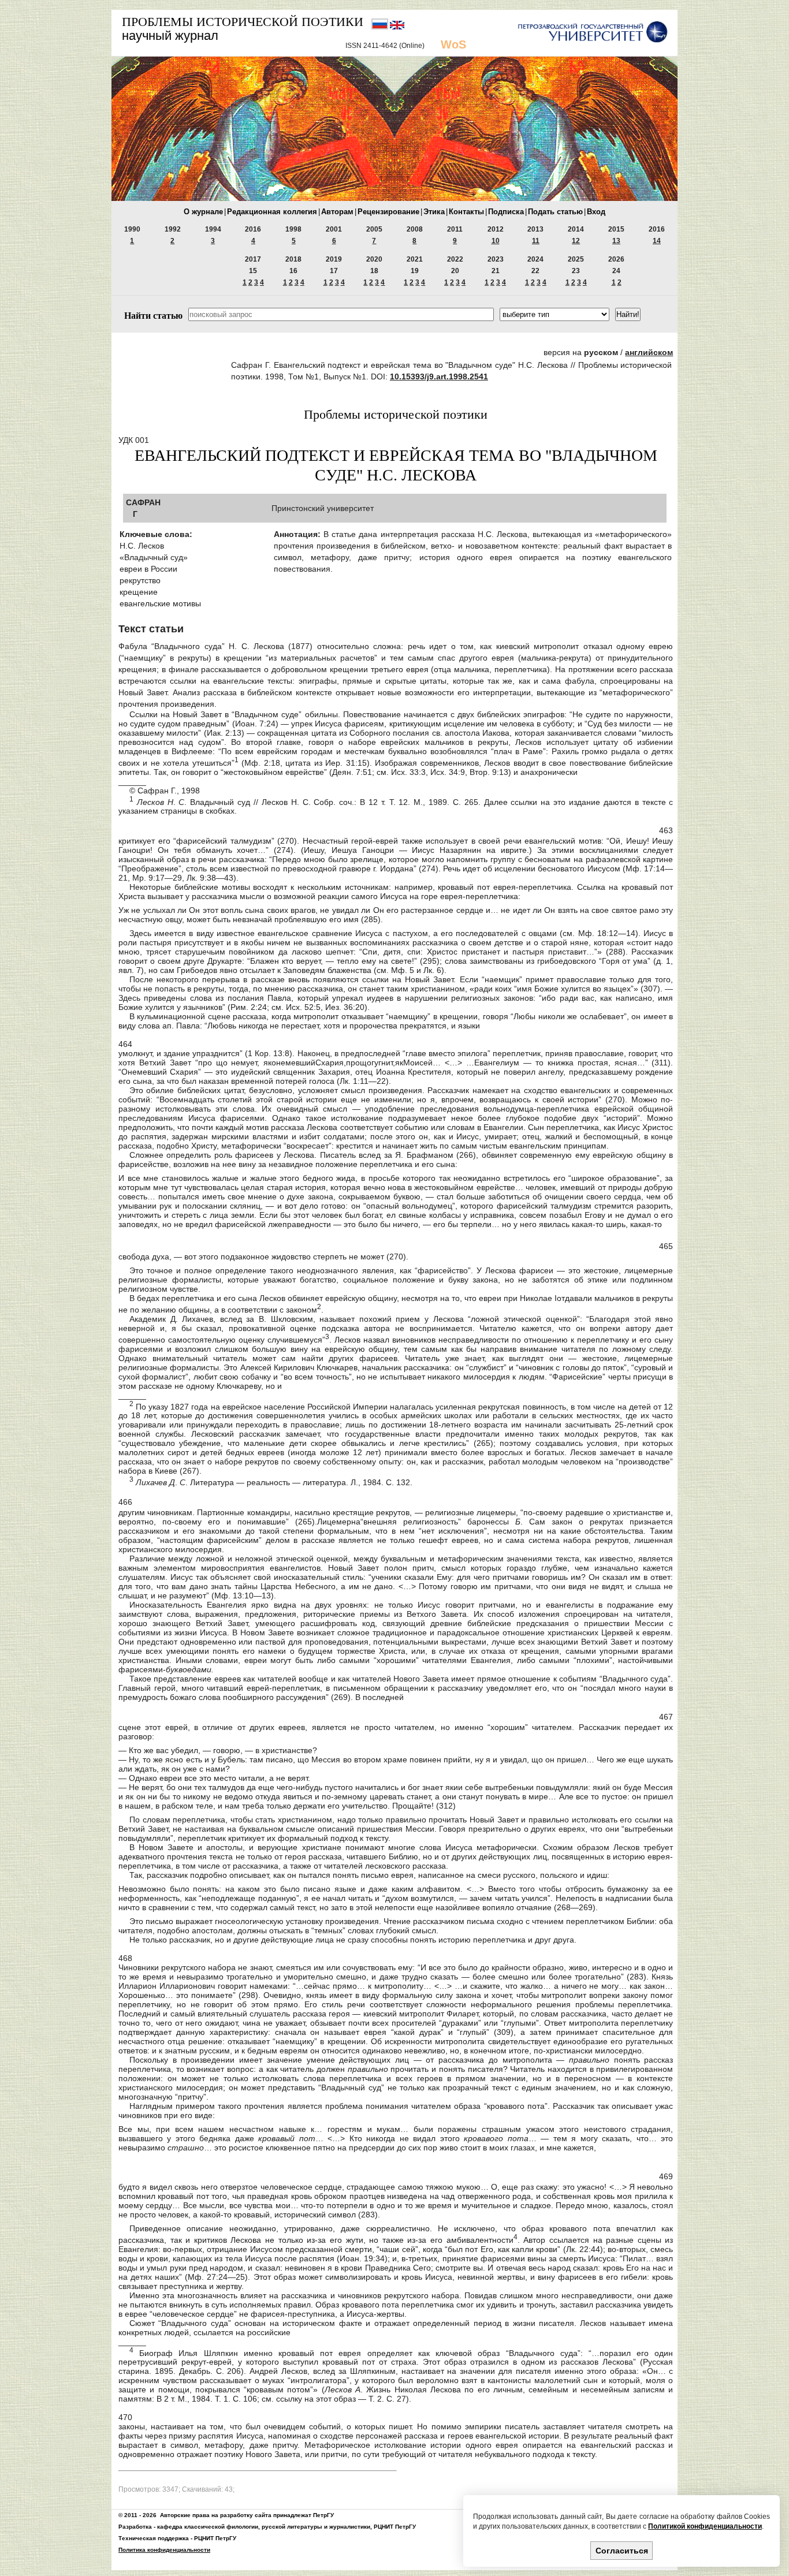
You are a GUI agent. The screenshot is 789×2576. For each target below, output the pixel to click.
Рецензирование (388, 212)
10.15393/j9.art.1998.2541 (439, 376)
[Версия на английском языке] (397, 27)
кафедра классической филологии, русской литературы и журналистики (264, 2527)
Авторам (337, 212)
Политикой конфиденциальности (705, 2526)
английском (649, 352)
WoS (453, 44)
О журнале (203, 212)
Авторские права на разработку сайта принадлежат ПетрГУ (247, 2515)
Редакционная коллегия (272, 212)
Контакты (466, 212)
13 (616, 241)
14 (657, 241)
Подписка (506, 212)
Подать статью (555, 212)
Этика (434, 212)
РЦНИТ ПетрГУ (395, 2527)
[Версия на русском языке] (381, 27)
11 (536, 241)
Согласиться (622, 2551)
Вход (596, 212)
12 (576, 241)
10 (496, 241)
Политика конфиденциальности (164, 2550)
